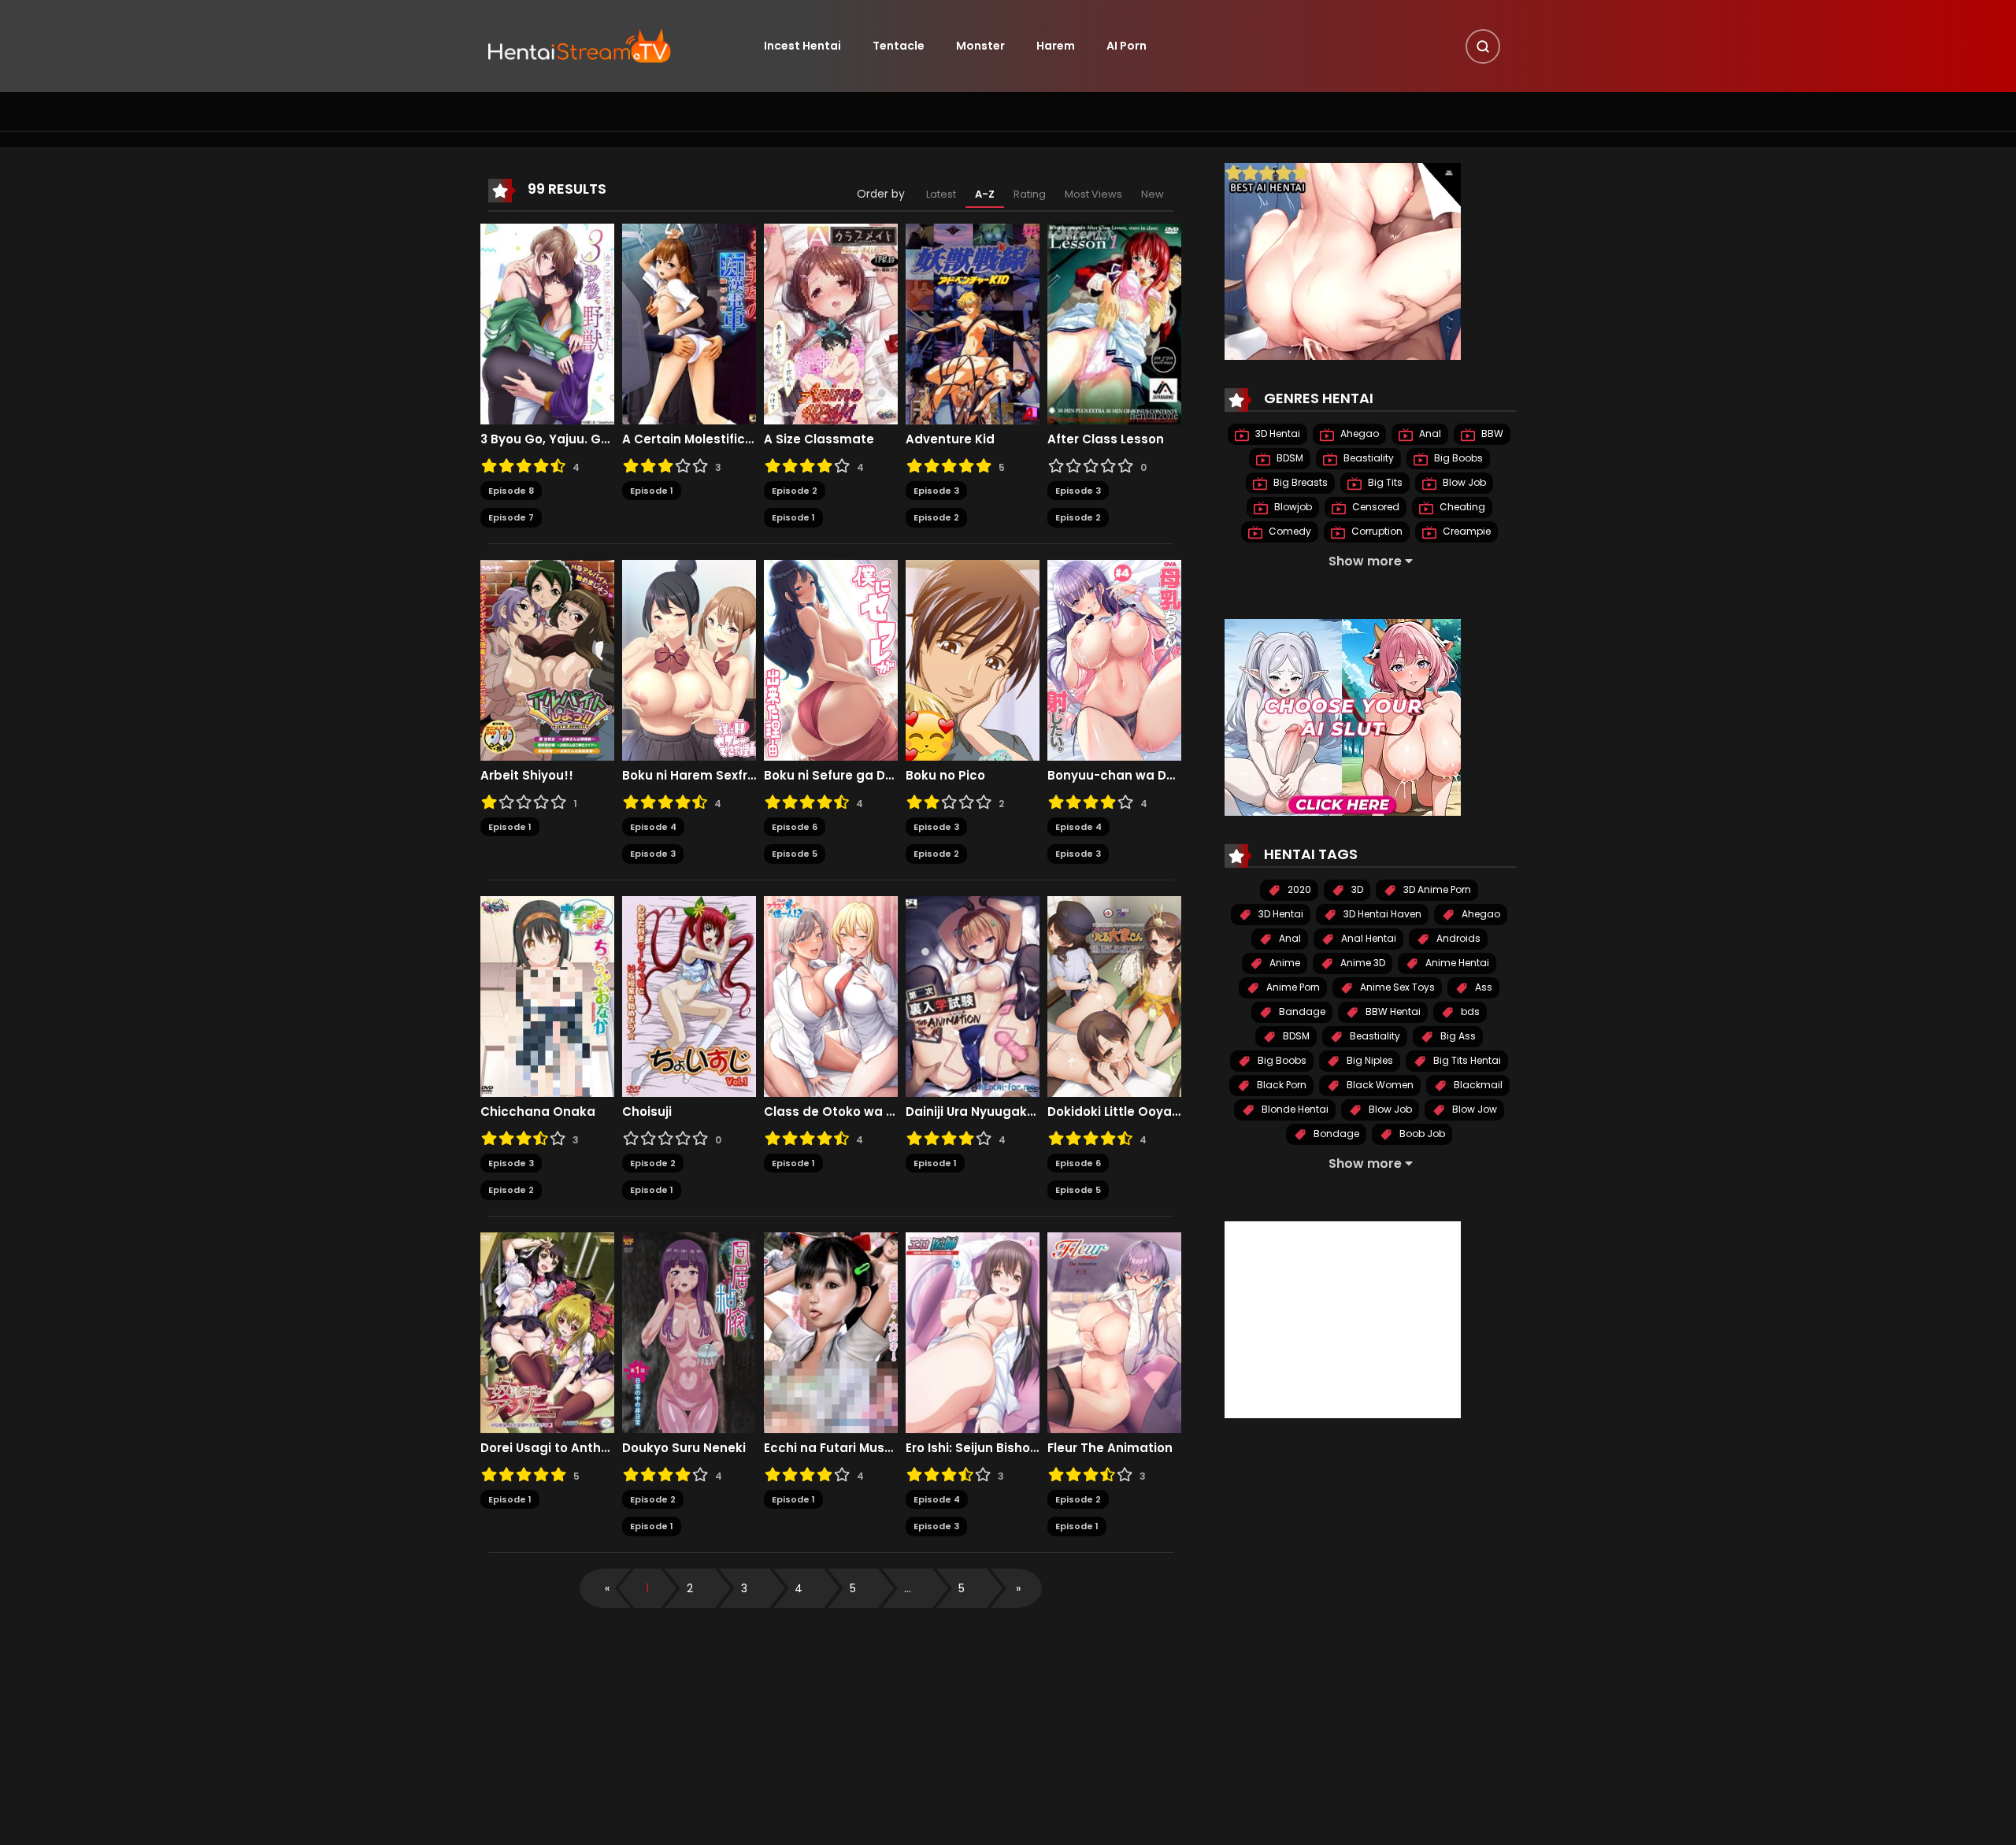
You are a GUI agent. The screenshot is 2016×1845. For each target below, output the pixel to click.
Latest (941, 194)
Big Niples (1369, 1060)
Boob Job (1421, 1134)
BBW (1491, 433)
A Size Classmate (819, 439)
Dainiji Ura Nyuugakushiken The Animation (973, 1112)
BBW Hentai (1392, 1011)
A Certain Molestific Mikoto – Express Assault (689, 439)
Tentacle (899, 46)
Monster (980, 46)
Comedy (1289, 531)
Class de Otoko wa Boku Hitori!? (831, 1112)
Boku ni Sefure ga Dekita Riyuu (831, 776)
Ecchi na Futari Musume (831, 1448)
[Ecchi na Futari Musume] (831, 1332)
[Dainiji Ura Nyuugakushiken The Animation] (973, 995)
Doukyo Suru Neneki (684, 1448)
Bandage (1301, 1011)
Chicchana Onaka (538, 1112)
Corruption (1376, 531)
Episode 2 (795, 491)
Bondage (1335, 1134)
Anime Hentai (1456, 963)
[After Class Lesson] (1114, 323)
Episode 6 (795, 827)
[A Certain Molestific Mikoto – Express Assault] (689, 323)
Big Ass (1457, 1036)
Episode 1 (652, 491)
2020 (1298, 889)
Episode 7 (511, 517)
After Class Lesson (1106, 439)
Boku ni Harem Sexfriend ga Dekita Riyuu (689, 776)
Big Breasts (1299, 482)
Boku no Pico (945, 776)
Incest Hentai (802, 46)
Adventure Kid (950, 439)
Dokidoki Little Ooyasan (1114, 1112)
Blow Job (1463, 482)
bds (1469, 1011)
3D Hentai (1277, 433)
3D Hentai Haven (1381, 914)
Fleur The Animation (1110, 1448)
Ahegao (1358, 433)
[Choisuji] (689, 995)
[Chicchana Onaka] (547, 995)
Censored (1375, 507)
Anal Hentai (1367, 938)
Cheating (1461, 507)
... (908, 1588)
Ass (1482, 987)
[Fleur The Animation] (1114, 1332)
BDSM (1289, 458)
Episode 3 (936, 491)
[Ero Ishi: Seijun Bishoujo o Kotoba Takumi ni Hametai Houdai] (973, 1332)
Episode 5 (795, 854)
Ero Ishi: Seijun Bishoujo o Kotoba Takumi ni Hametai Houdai (973, 1448)
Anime (1284, 963)
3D (1356, 889)
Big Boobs (1457, 458)
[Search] (1483, 46)
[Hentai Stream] (580, 45)
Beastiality (1367, 458)
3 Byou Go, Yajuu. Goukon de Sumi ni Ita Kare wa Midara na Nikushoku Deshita (547, 439)
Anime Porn (1292, 987)
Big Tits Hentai (1466, 1060)
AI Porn (1127, 46)
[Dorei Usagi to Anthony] (547, 1332)
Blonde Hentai (1294, 1109)
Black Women (1379, 1085)
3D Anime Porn (1436, 889)
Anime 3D (1362, 963)
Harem (1056, 46)
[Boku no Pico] (973, 659)
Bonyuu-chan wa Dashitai (1114, 776)
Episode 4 (653, 827)
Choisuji (647, 1112)
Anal (1429, 433)
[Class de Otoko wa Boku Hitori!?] (831, 995)
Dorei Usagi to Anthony (547, 1448)
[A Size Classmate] (831, 323)
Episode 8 (511, 491)
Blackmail (1477, 1085)
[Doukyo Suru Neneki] (689, 1332)
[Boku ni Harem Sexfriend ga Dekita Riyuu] (689, 659)
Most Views (1093, 194)
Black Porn (1280, 1085)
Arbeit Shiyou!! (527, 776)
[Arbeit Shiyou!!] (547, 659)
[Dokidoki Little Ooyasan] (1114, 995)
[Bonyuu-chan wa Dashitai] (1114, 659)
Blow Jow (1473, 1109)
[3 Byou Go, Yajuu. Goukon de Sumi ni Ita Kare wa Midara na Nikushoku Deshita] (547, 323)
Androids (1457, 938)
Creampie (1466, 531)
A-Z (985, 194)
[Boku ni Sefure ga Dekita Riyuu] (831, 659)
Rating (1030, 194)
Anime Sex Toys (1396, 987)
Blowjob (1292, 507)
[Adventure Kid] (973, 323)
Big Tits (1384, 482)
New (1153, 194)
